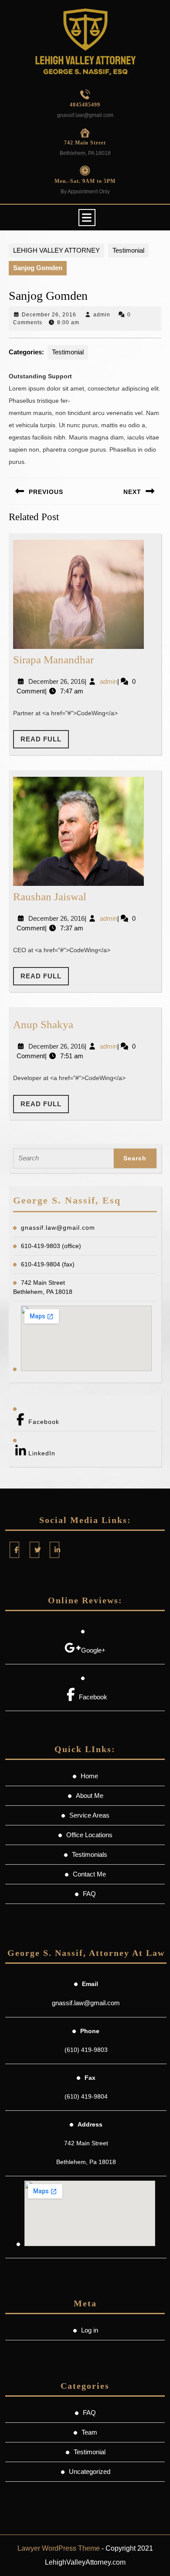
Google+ (93, 1650)
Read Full (45, 742)
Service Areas (89, 1815)
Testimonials (90, 1854)
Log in (90, 2330)
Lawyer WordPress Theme (59, 2548)
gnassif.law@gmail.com (85, 115)
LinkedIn (42, 1453)
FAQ (89, 1894)
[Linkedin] (54, 1550)
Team (89, 2432)
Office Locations (89, 1835)
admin (102, 315)
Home (89, 1776)
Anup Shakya (43, 1024)
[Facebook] (14, 1550)
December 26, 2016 (49, 315)
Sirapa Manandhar (53, 660)
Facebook (44, 1422)
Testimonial (128, 250)
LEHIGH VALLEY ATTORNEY (56, 250)
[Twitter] (34, 1550)
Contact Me (89, 1874)
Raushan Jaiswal (50, 897)
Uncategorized (90, 2471)
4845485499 (85, 105)
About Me (90, 1796)
